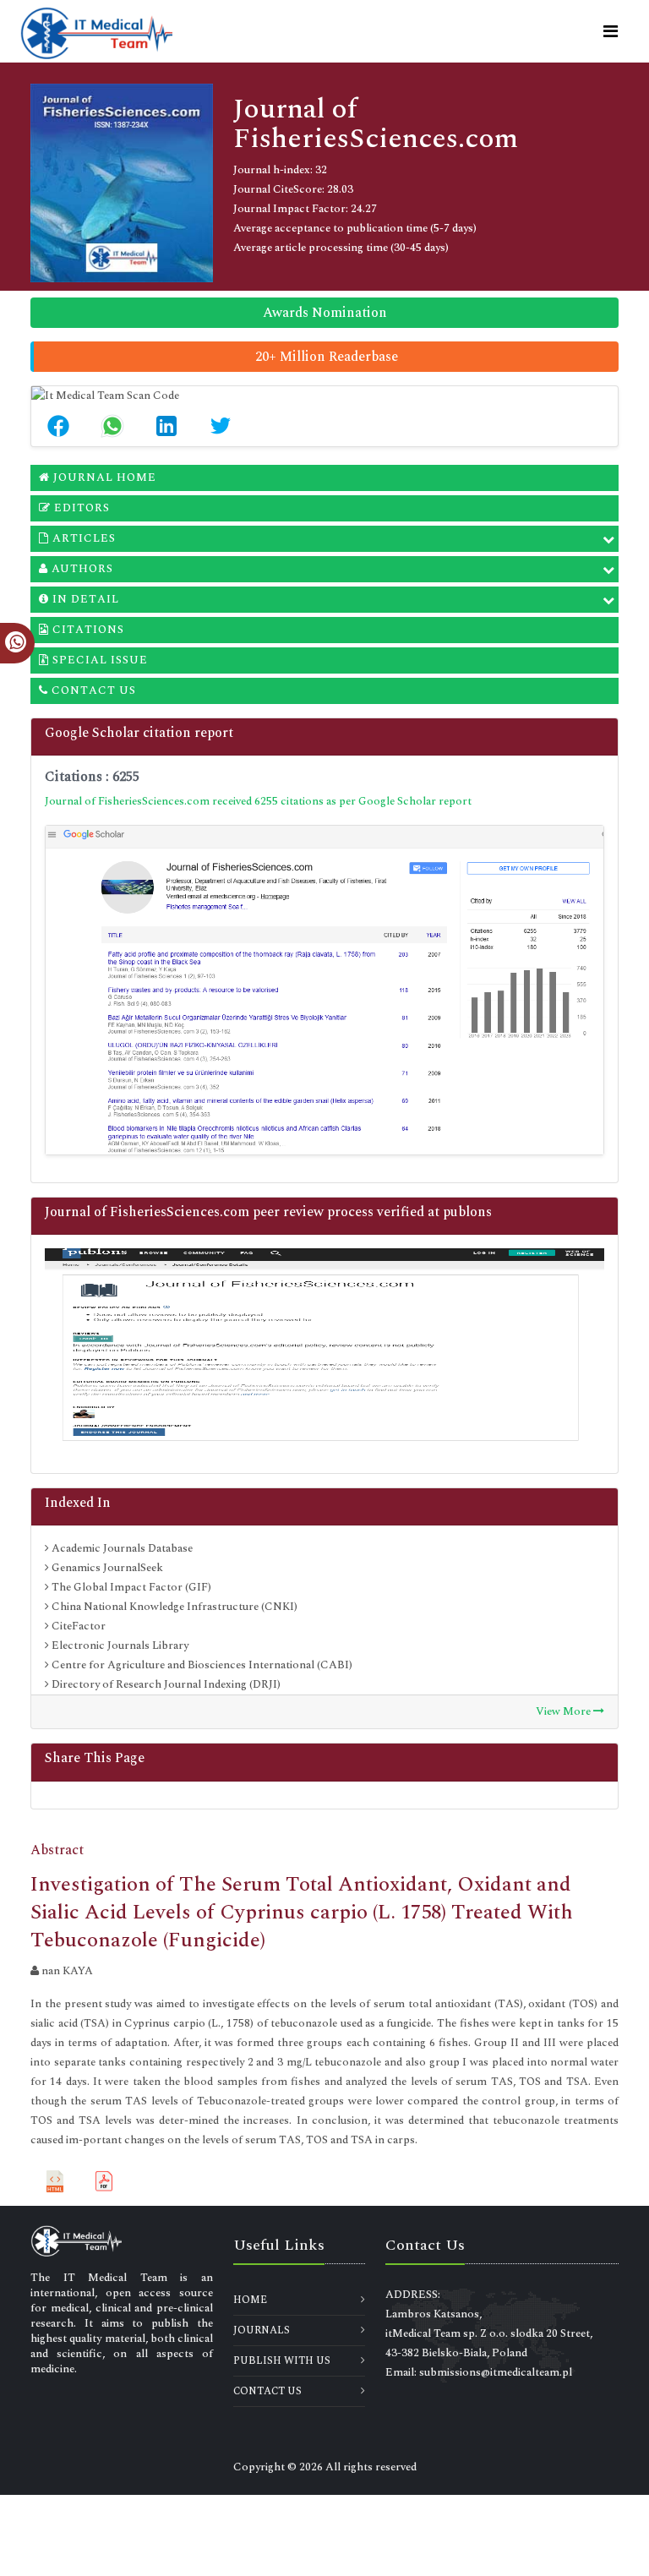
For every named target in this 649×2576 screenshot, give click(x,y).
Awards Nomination (325, 313)
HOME (250, 2300)
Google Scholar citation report (139, 733)
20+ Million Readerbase (327, 357)
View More (564, 1711)
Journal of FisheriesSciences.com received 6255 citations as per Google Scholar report (258, 801)
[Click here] (324, 990)
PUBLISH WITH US (282, 2361)
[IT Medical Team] (96, 31)
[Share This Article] (58, 426)
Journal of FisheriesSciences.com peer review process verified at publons (268, 1212)
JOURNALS (262, 2330)
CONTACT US (267, 2391)
